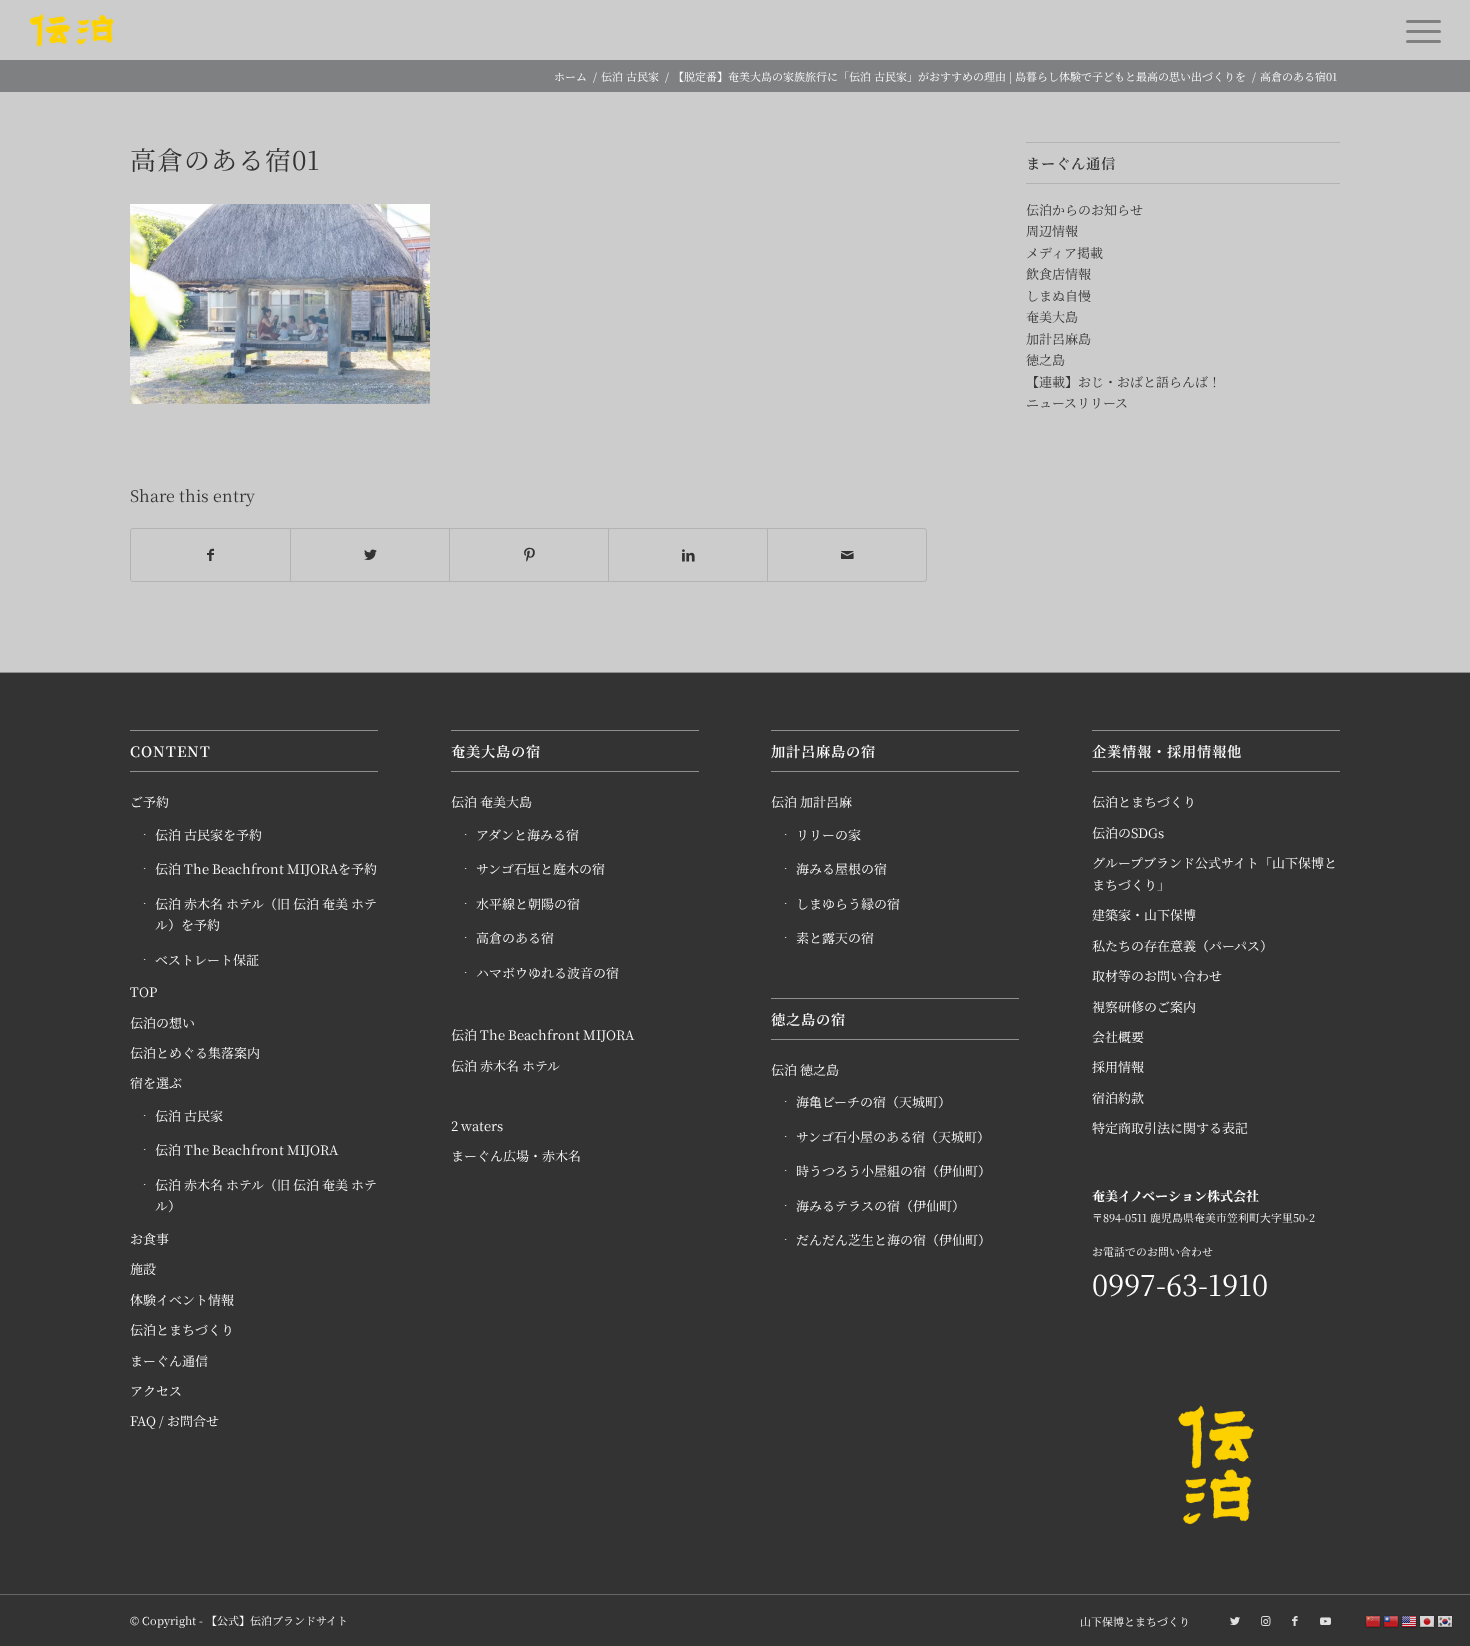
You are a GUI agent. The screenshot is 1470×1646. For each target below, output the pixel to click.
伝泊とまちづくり (182, 1329)
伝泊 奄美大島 (491, 801)
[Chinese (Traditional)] (1392, 1620)
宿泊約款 (1118, 1097)
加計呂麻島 (1058, 338)
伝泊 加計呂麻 (811, 801)
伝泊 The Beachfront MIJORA (246, 1149)
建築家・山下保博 (1144, 914)
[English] (1410, 1620)
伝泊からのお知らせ (1084, 209)
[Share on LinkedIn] (688, 555)
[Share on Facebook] (210, 555)
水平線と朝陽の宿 (528, 903)
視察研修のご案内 (1144, 1006)
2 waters (477, 1125)
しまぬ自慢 (1058, 295)
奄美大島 (1052, 316)
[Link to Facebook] (1295, 1620)
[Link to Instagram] (1265, 1620)
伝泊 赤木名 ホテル (505, 1065)
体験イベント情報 (182, 1299)
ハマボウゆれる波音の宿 (547, 972)
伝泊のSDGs (1128, 832)
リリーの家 (828, 834)
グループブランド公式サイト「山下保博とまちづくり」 (1214, 873)
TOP (143, 991)
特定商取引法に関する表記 (1170, 1127)
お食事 (149, 1238)
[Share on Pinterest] (529, 555)
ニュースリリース (1077, 402)
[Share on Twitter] (370, 555)
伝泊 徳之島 (805, 1069)
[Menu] (1417, 30)
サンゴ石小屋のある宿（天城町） (893, 1136)
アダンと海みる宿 (527, 834)
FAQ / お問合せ (174, 1420)
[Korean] (1446, 1620)
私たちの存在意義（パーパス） (1182, 945)
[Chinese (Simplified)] (1374, 1620)
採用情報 (1118, 1066)
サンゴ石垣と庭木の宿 (540, 868)
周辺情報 (1052, 230)
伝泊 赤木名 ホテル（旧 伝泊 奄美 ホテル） (266, 1195)
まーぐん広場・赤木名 (516, 1155)
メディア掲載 (1064, 252)
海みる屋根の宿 (841, 868)
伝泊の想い (162, 1022)
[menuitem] (1130, 1621)
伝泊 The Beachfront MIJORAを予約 (266, 868)
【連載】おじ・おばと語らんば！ (1123, 381)
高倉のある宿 (515, 937)
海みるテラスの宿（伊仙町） (880, 1205)
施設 (143, 1268)
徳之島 (1045, 359)
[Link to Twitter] (1235, 1620)
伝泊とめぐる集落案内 (195, 1052)
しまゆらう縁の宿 (848, 903)
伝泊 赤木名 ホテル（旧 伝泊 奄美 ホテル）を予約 (266, 914)
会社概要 (1118, 1036)
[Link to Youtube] (1325, 1620)
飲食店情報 (1058, 273)
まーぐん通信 (169, 1360)
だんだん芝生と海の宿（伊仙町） (893, 1239)
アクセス (156, 1390)
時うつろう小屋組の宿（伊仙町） (893, 1170)
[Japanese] (1428, 1620)
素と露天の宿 (835, 937)
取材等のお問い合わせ (1157, 975)
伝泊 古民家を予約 (208, 834)
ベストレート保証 (207, 959)
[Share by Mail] (847, 555)
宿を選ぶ (156, 1082)
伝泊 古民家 (189, 1115)
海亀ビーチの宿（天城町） (873, 1101)
